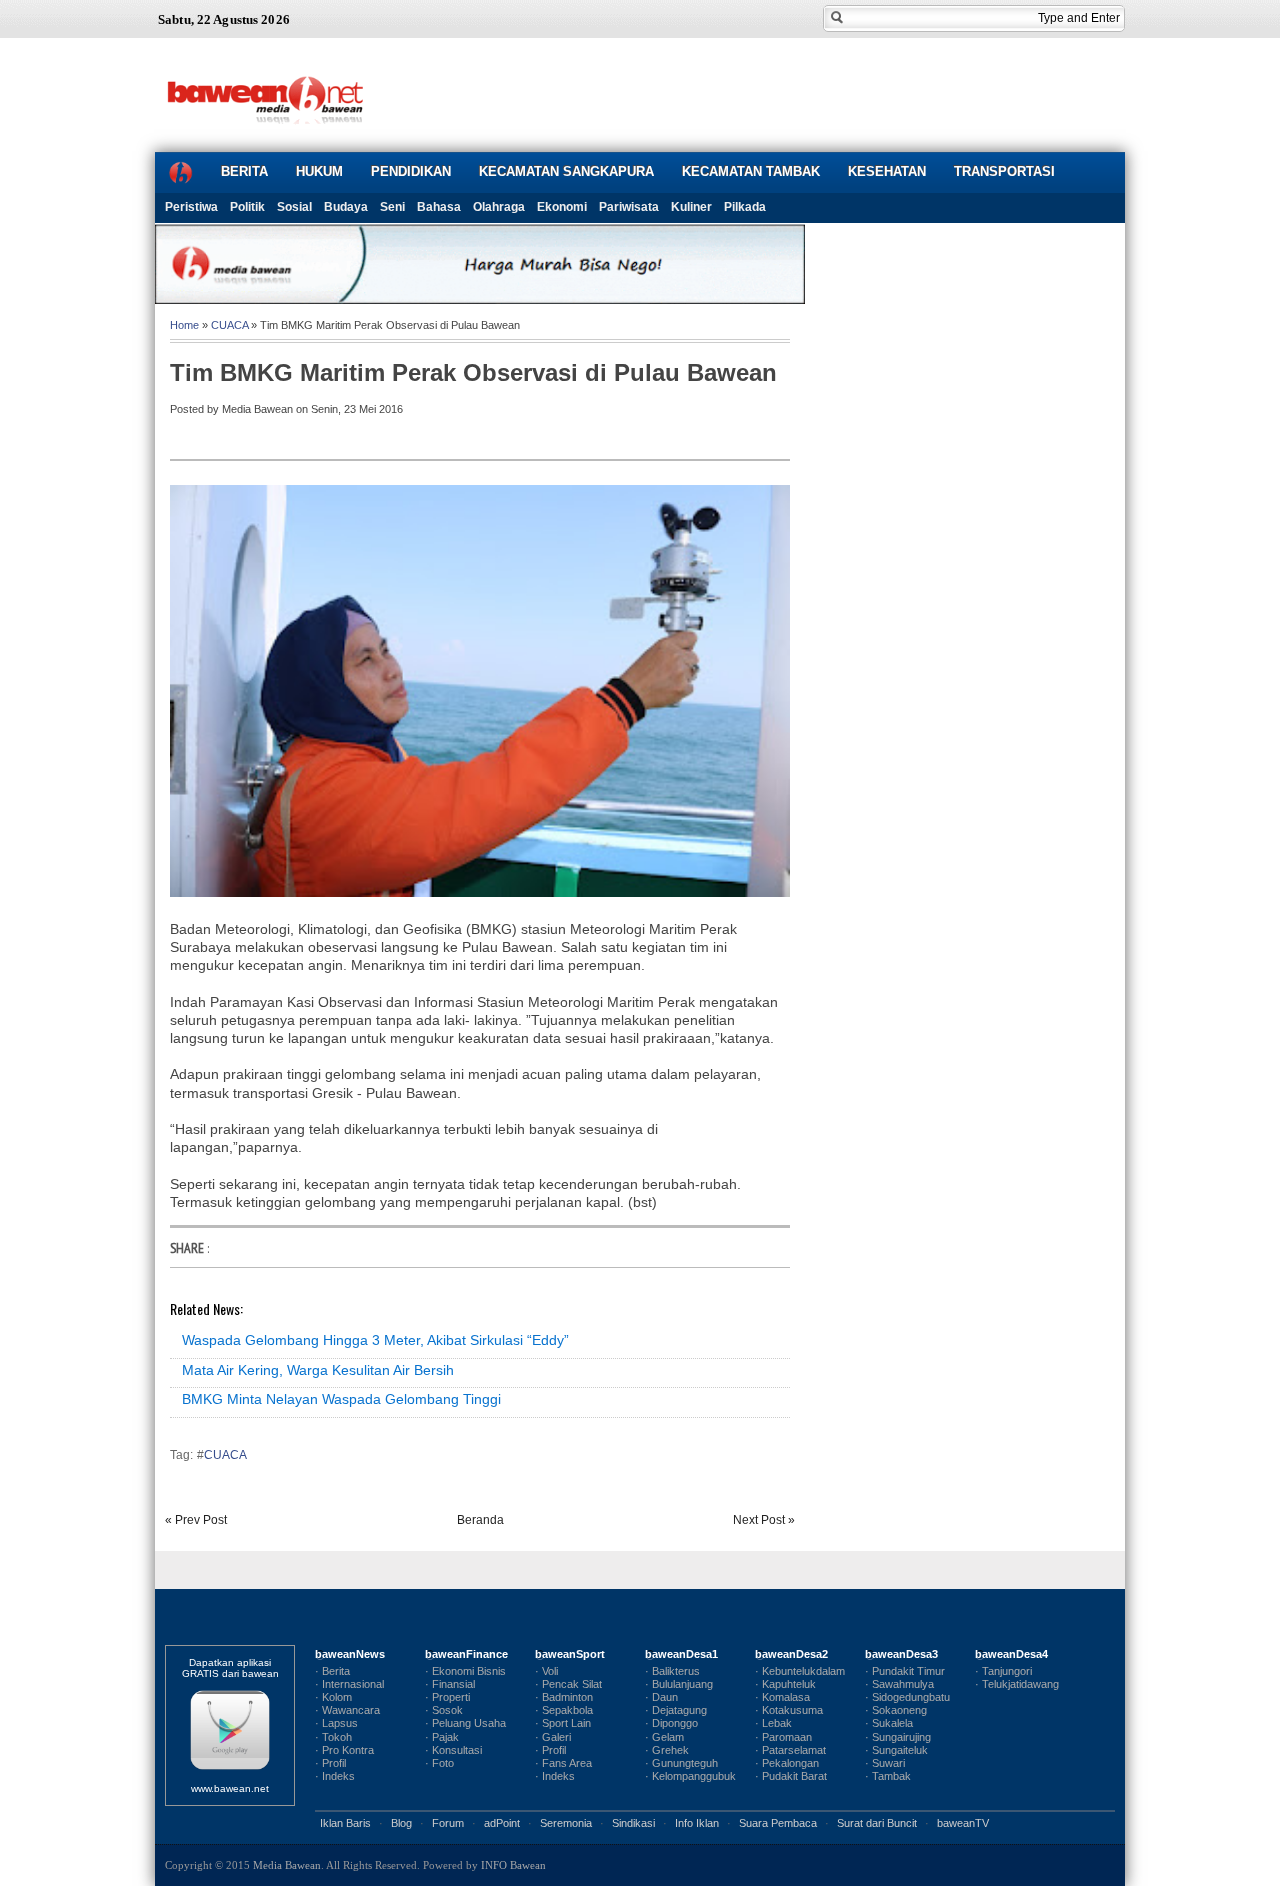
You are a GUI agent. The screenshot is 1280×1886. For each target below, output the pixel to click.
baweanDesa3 (901, 1654)
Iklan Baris (345, 1823)
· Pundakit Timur (905, 1671)
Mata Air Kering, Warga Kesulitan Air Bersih (318, 1370)
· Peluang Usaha (465, 1723)
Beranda (480, 1520)
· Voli (546, 1671)
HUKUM (319, 171)
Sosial (294, 207)
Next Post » (764, 1520)
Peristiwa (191, 207)
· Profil (330, 1763)
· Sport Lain (563, 1723)
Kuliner (691, 207)
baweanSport (570, 1654)
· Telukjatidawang (1017, 1684)
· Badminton (564, 1697)
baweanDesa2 (791, 1654)
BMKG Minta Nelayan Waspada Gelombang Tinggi (341, 1399)
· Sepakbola (564, 1710)
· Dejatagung (676, 1710)
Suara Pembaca (778, 1823)
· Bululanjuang (679, 1684)
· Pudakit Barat (791, 1776)
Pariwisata (629, 207)
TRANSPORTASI (1004, 171)
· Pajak (442, 1737)
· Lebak (773, 1723)
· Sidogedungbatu (907, 1697)
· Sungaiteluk (896, 1750)
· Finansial (450, 1684)
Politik (247, 207)
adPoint (502, 1823)
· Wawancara (347, 1710)
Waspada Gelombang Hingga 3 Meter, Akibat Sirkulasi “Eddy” (375, 1340)
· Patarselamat (790, 1750)
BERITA (244, 171)
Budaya (346, 207)
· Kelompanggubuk (690, 1776)
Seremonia (566, 1823)
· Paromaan (783, 1737)
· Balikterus (672, 1671)
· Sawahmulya (899, 1684)
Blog (401, 1823)
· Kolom (333, 1697)
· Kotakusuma (789, 1710)
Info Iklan (697, 1823)
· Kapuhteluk (785, 1684)
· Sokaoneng (896, 1710)
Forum (448, 1823)
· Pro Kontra (344, 1750)
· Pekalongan (787, 1763)
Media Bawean (287, 1865)
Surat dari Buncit (877, 1823)
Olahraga (499, 207)
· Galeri (553, 1737)
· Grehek (667, 1750)
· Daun (661, 1697)
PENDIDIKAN (411, 171)
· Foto (439, 1763)
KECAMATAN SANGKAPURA (566, 171)
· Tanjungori (1003, 1671)
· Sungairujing (898, 1737)
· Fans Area (563, 1763)
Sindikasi (633, 1823)
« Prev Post (196, 1520)
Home (184, 325)
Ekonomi (562, 207)
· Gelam (664, 1737)
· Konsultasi (453, 1750)
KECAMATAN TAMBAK (751, 171)
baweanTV (963, 1823)
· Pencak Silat (568, 1684)
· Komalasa (782, 1697)
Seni (392, 207)
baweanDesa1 (681, 1654)
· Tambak (888, 1776)
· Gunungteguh (681, 1763)
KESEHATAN (887, 171)
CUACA (229, 325)
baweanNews (350, 1654)
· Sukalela (889, 1723)
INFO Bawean (513, 1865)
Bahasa (439, 207)
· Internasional (349, 1684)
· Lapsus (336, 1723)
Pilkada (745, 207)
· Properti (447, 1697)
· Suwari (885, 1763)
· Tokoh (333, 1737)
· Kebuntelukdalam (800, 1671)
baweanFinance (466, 1654)
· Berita (332, 1671)
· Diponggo (671, 1723)
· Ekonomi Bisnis (465, 1671)
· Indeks (335, 1776)
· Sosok (444, 1710)
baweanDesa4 (1011, 1654)
